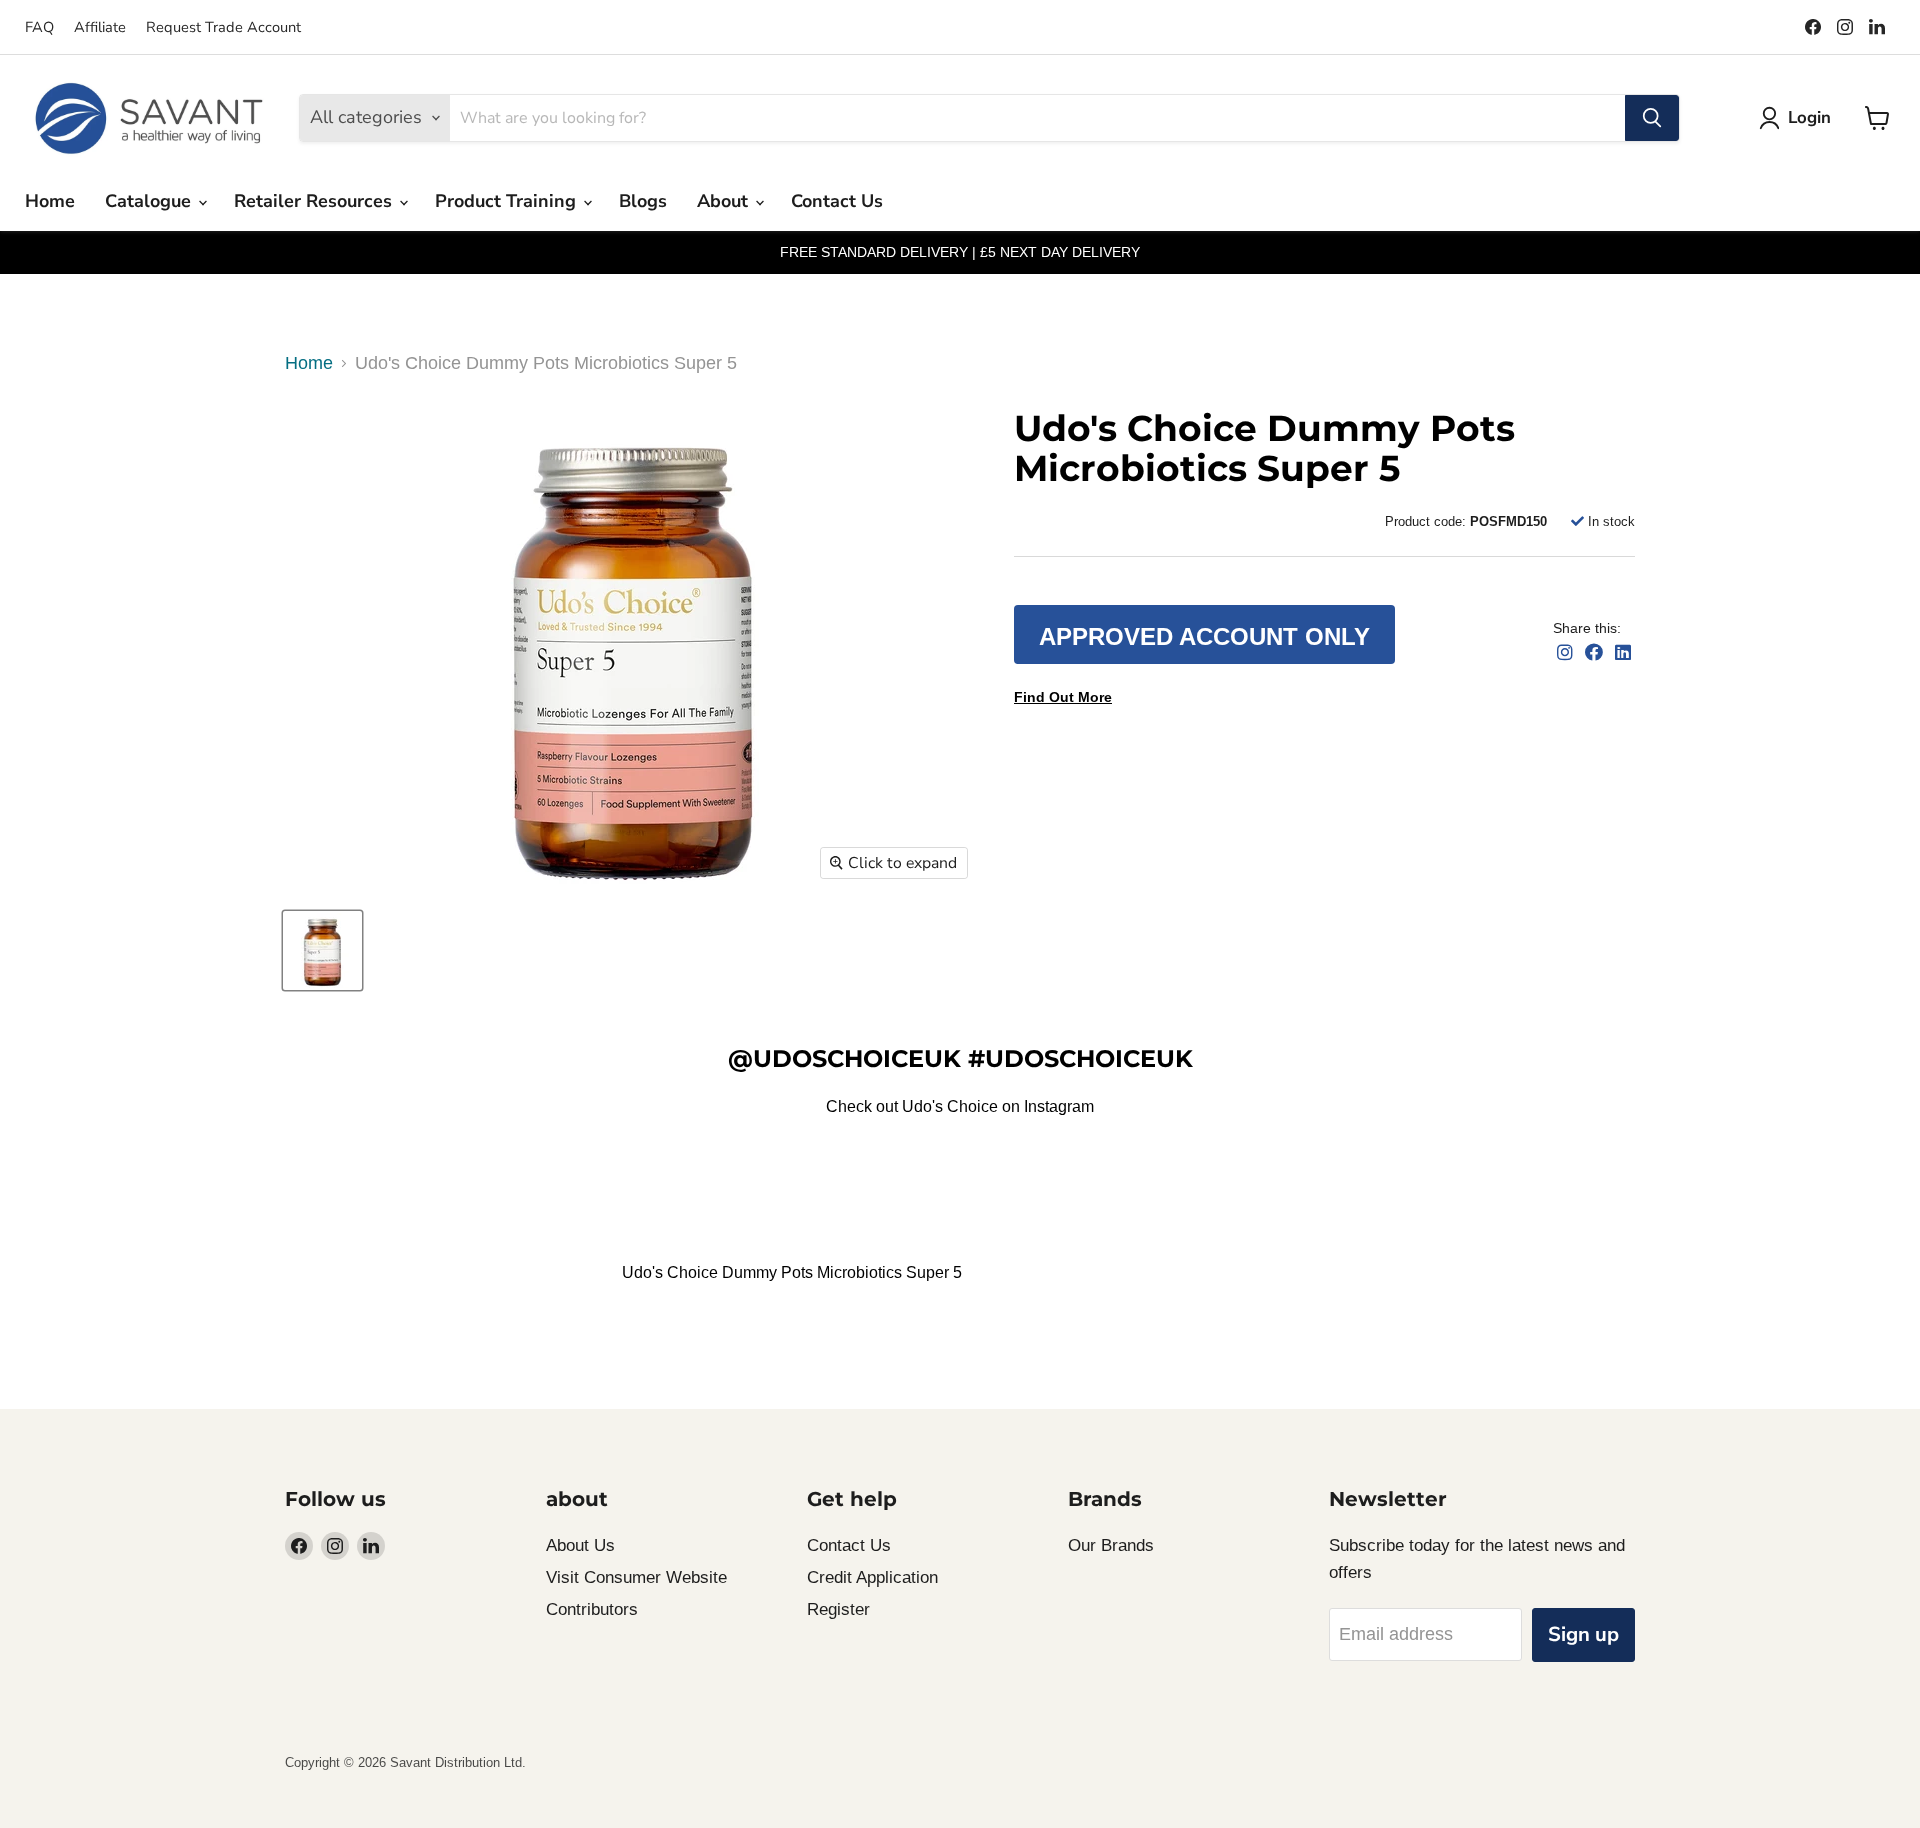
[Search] (1652, 118)
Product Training (508, 201)
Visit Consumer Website (636, 1577)
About (725, 201)
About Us (580, 1545)
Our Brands (1111, 1545)
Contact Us (837, 201)
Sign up (1583, 1634)
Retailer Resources (315, 201)
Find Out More (1063, 697)
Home (50, 201)
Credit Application (872, 1577)
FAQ (39, 27)
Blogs (643, 201)
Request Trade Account (223, 27)
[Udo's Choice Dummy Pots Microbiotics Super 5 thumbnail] (322, 950)
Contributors (592, 1609)
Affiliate (100, 27)
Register (838, 1609)
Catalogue (150, 201)
